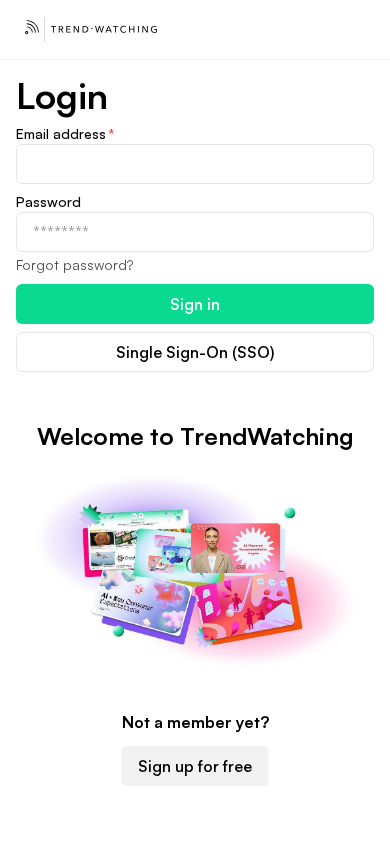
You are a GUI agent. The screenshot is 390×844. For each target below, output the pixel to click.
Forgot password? (74, 264)
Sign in (195, 304)
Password (48, 201)
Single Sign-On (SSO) (195, 352)
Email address (65, 133)
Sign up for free (195, 766)
